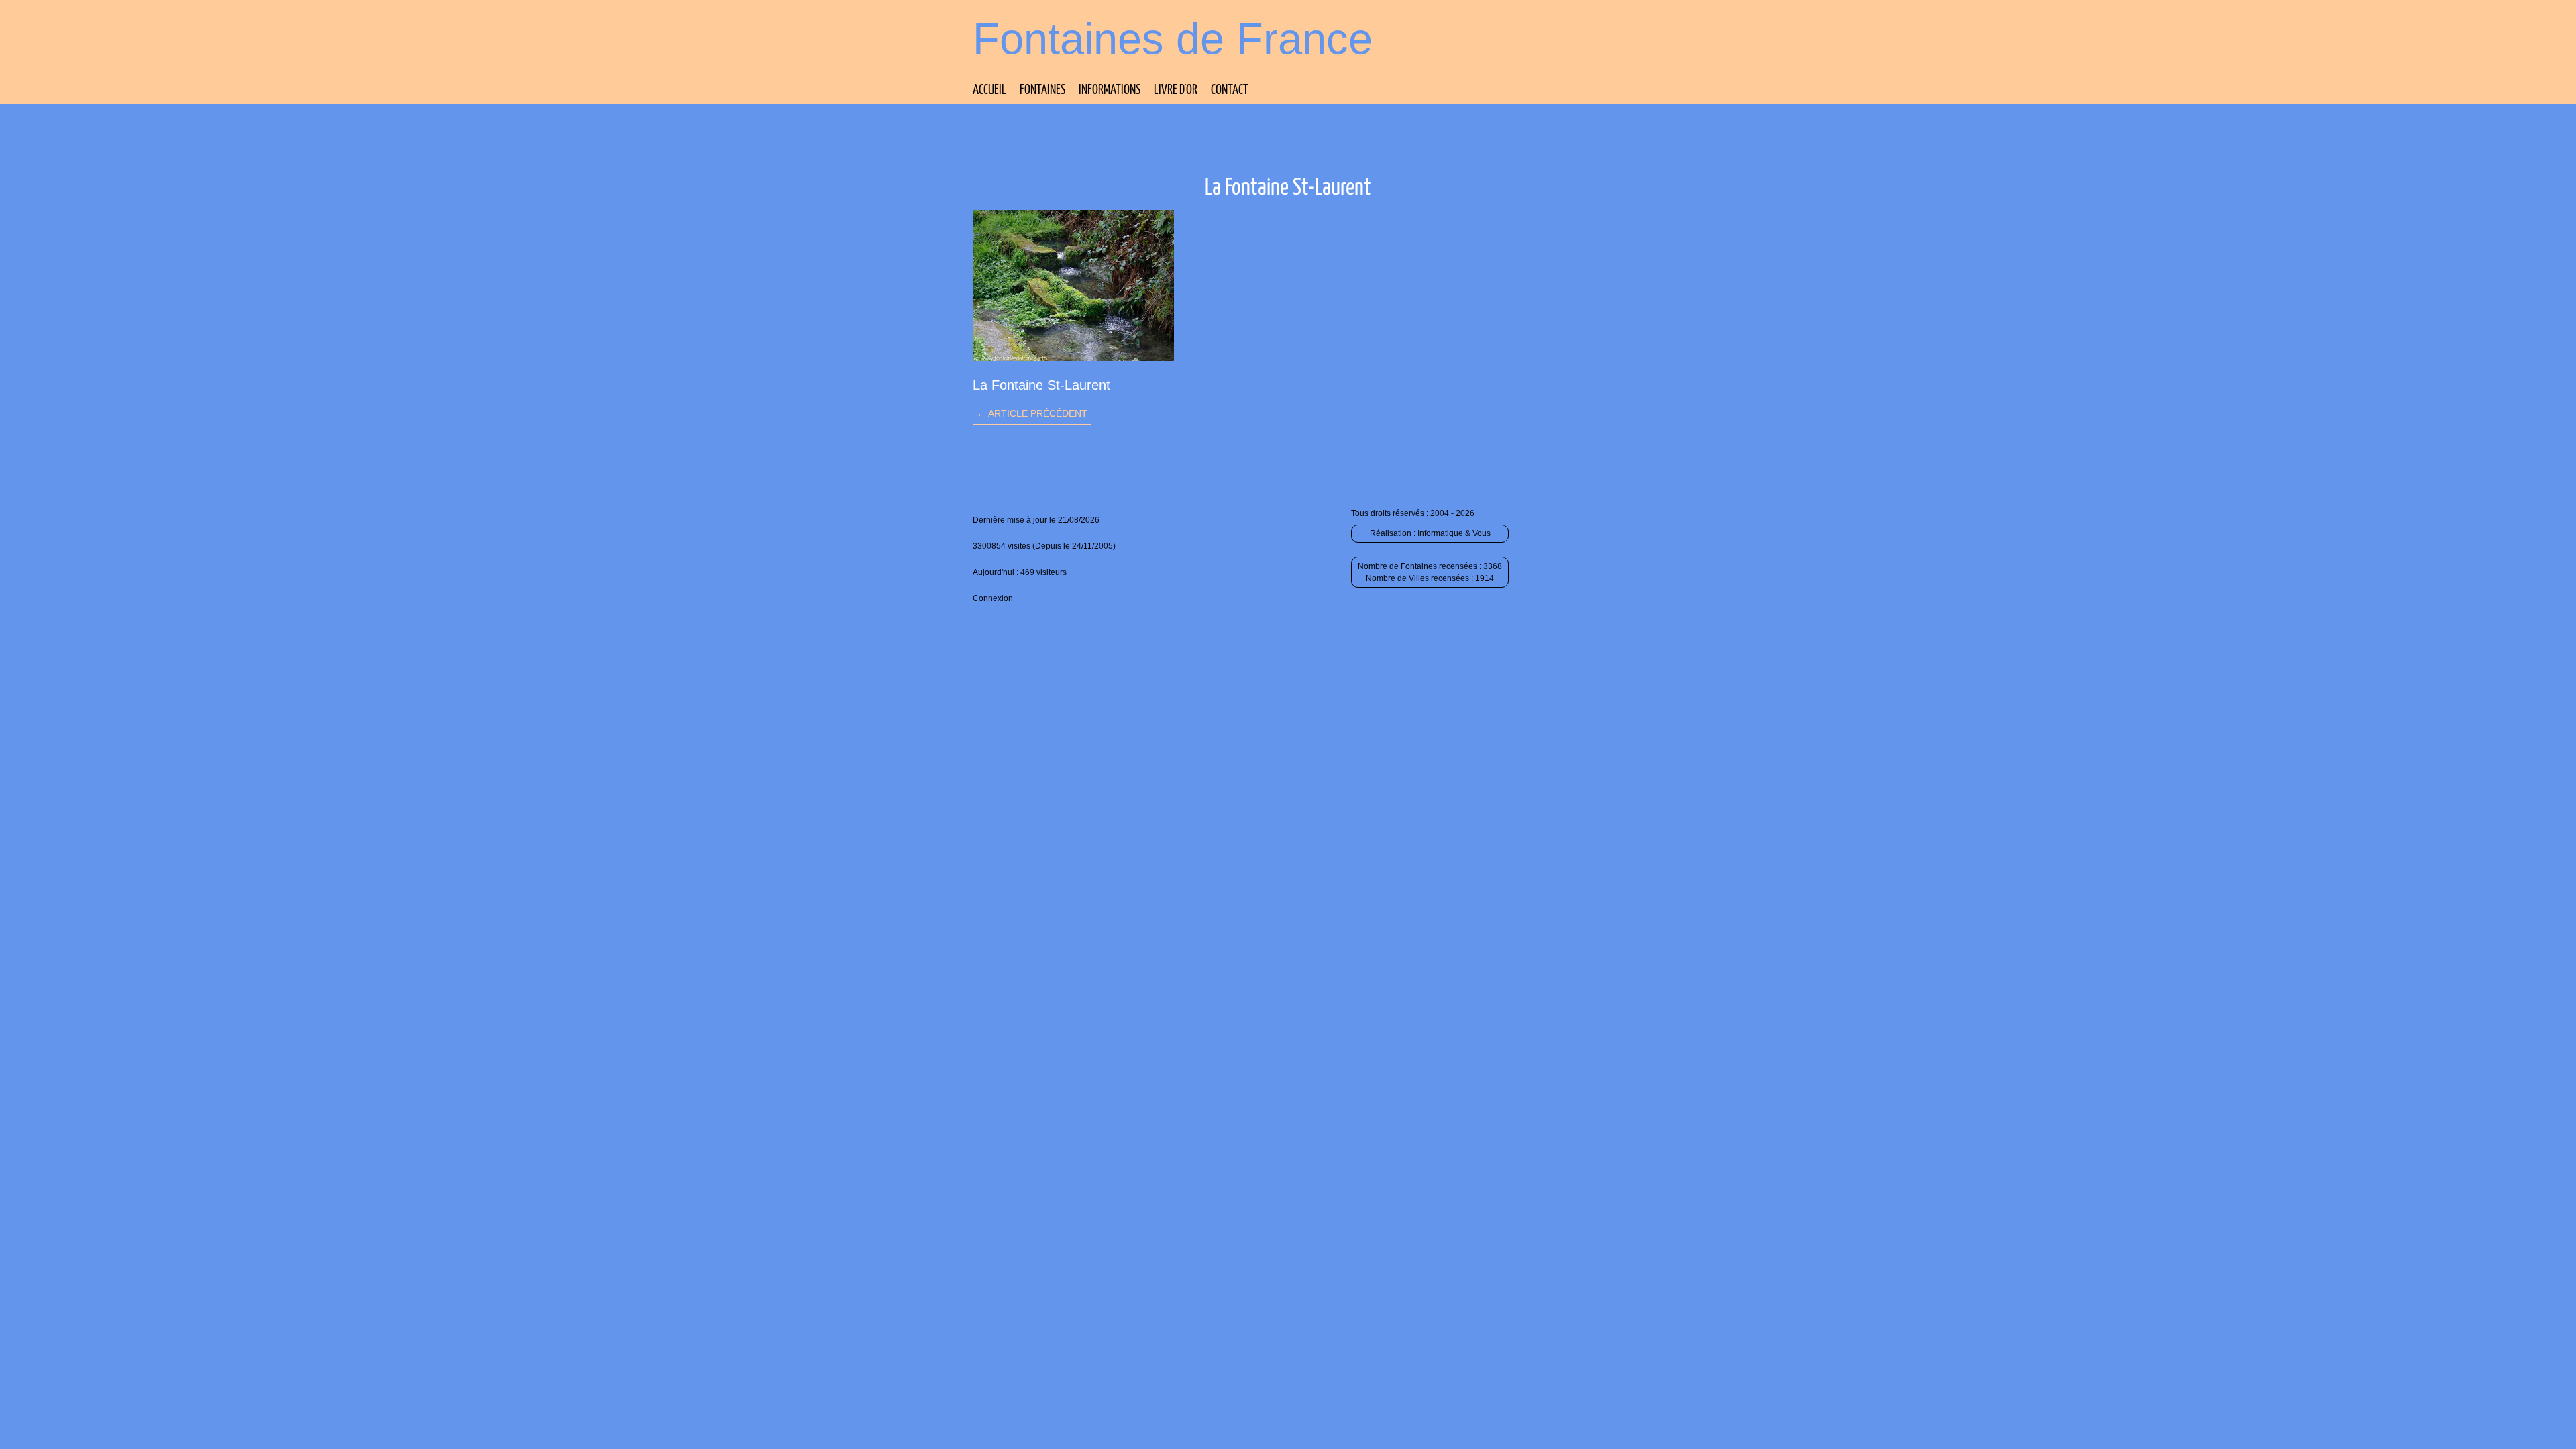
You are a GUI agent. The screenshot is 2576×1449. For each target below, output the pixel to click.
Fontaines (1042, 90)
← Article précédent (1032, 413)
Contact (1230, 90)
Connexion (993, 598)
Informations (1110, 90)
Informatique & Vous (1454, 533)
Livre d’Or (1176, 90)
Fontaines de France (1173, 39)
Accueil (989, 90)
